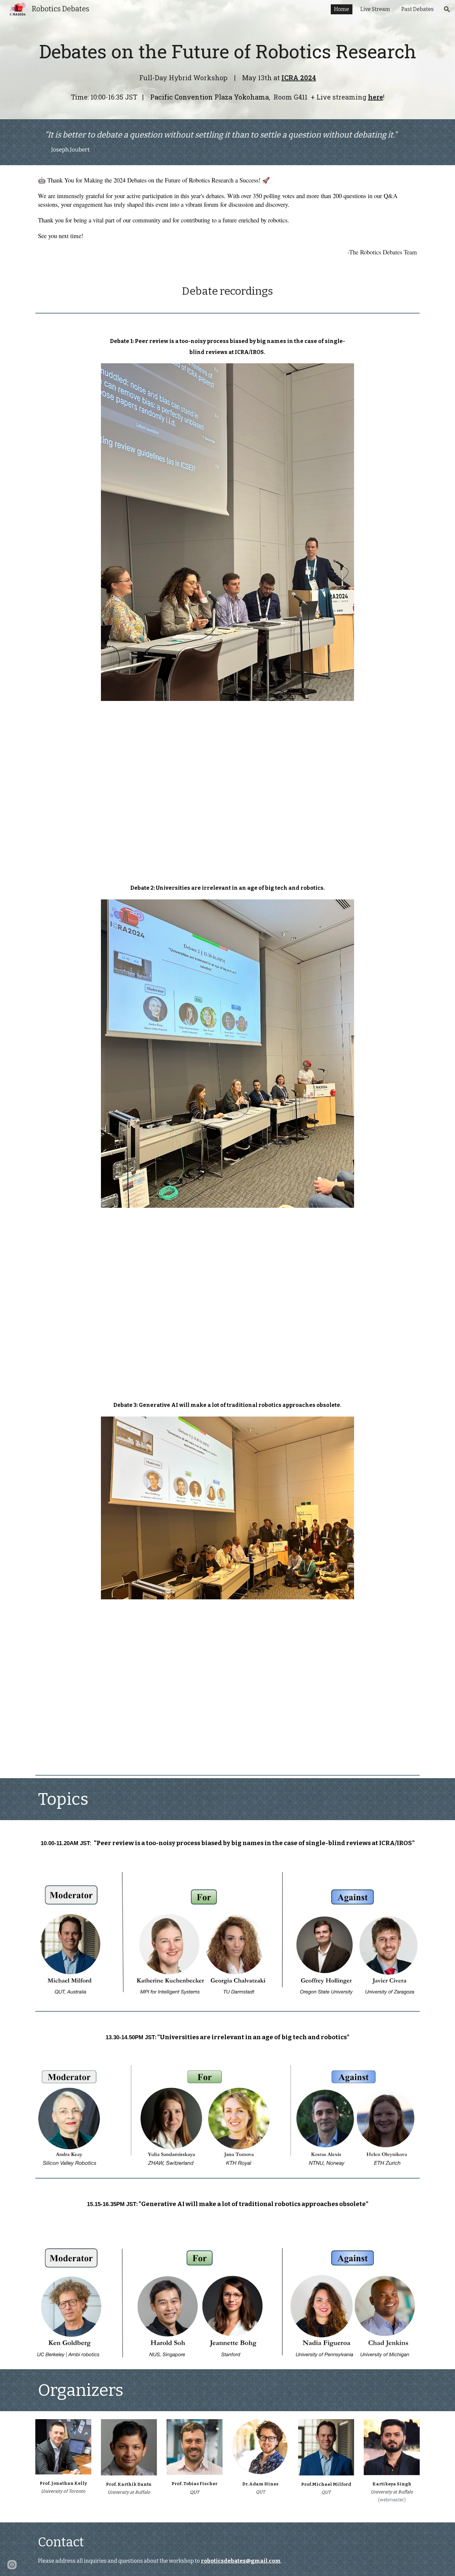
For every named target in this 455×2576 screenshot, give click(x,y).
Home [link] (342, 9)
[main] (227, 69)
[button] (447, 9)
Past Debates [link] (418, 9)
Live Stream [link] (375, 9)
